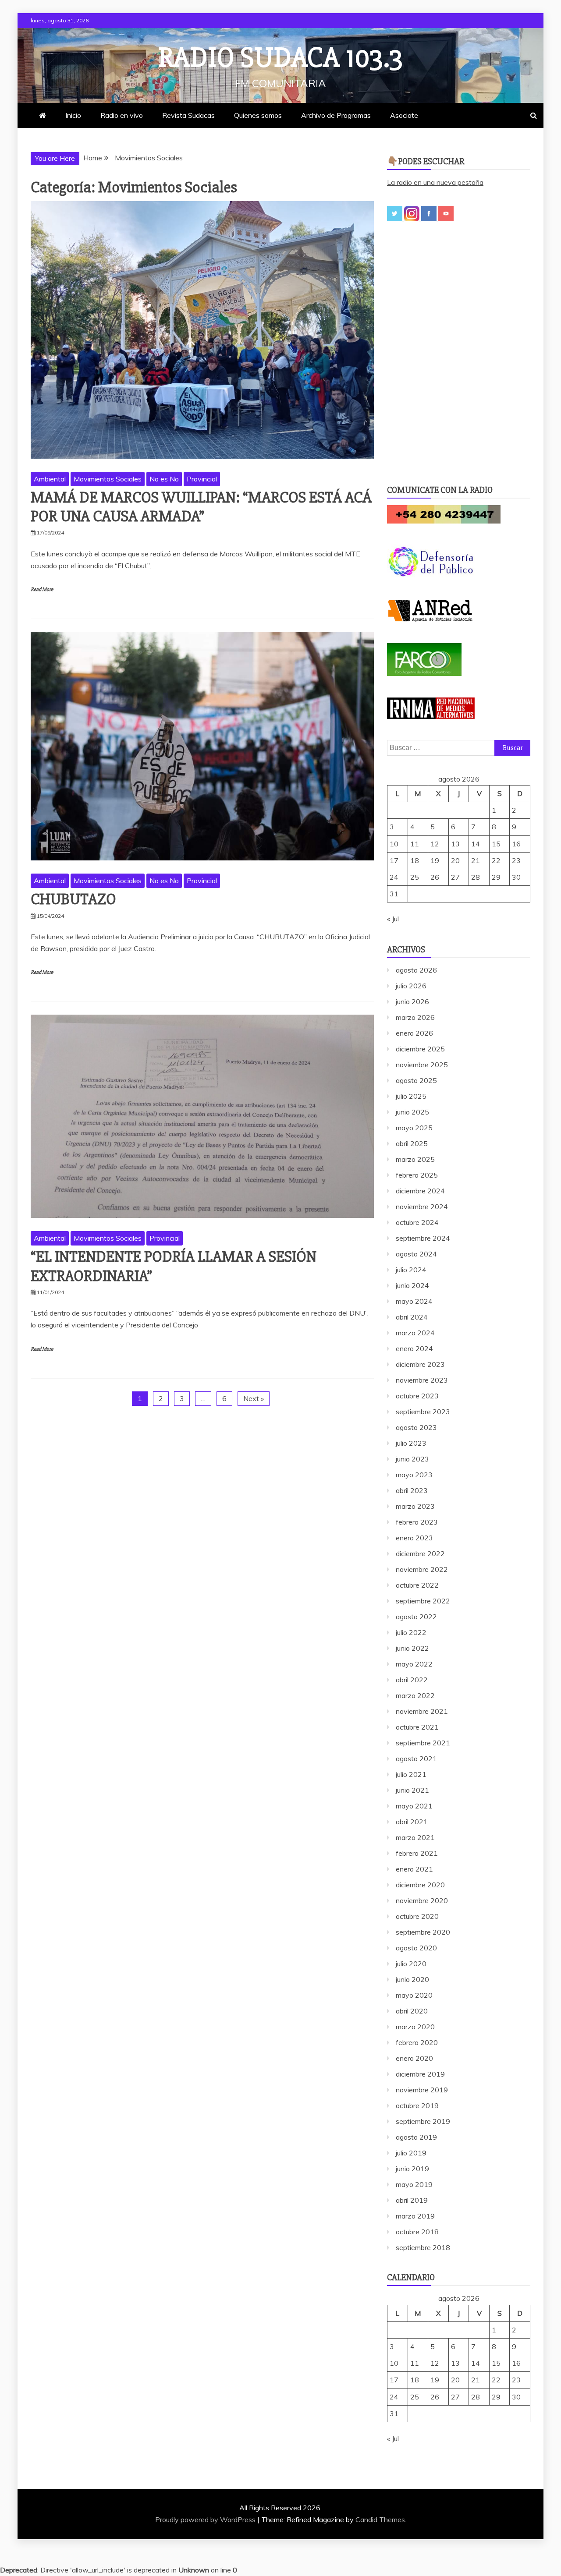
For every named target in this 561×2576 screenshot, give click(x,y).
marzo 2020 (415, 2027)
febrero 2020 (417, 2042)
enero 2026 (414, 1033)
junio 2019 (412, 2169)
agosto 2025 (416, 1080)
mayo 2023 (414, 1475)
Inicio (73, 115)
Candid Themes (380, 2519)
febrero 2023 (417, 1522)
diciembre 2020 (420, 1885)
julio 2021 (411, 1774)
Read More (42, 589)
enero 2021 (414, 1869)
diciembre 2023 (420, 1364)
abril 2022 (412, 1680)
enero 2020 (414, 2058)
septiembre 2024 (423, 1238)
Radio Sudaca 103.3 (280, 58)
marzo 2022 (415, 1695)
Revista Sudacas (188, 115)
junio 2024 (412, 1285)
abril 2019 (412, 2200)
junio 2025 (412, 1112)
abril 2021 (412, 1822)
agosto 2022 (416, 1617)
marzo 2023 (415, 1506)
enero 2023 (414, 1538)
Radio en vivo (122, 115)
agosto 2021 (416, 1759)
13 (455, 844)
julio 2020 (411, 1964)
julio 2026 (411, 986)
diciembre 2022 (420, 1553)
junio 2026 (412, 1001)
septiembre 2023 (423, 1412)
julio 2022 (411, 1632)
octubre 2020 (417, 1916)
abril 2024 (412, 1317)
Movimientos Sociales (108, 479)
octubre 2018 (417, 2232)
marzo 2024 (415, 1333)
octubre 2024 (417, 1222)
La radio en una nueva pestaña (435, 182)
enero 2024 (414, 1348)
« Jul (393, 919)
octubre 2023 (417, 1396)
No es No (164, 479)
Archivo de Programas (336, 115)
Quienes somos (258, 115)
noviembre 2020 (422, 1900)
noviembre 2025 (422, 1065)
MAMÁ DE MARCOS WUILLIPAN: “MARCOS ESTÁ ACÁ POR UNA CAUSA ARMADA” (201, 507)
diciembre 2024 (420, 1191)
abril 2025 (412, 1143)
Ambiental (50, 479)
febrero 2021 (417, 1853)
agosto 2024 (416, 1254)
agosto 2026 (416, 970)
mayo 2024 (414, 1301)
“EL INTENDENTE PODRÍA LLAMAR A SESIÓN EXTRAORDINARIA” (174, 1266)
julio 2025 (411, 1096)
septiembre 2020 (423, 1932)
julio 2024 (411, 1270)
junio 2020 (412, 1979)
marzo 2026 (415, 1017)
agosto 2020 (416, 1948)
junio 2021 (412, 1790)
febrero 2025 (417, 1175)
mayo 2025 (414, 1128)
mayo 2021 (414, 1806)
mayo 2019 (414, 2184)
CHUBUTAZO (73, 899)
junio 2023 (412, 1459)
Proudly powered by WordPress (206, 2519)
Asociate (404, 115)
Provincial (202, 479)
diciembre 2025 (420, 1049)
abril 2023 (412, 1490)
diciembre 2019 (420, 2074)
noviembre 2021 (422, 1711)
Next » (254, 1398)
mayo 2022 (414, 1664)
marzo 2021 (415, 1837)
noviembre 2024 (422, 1207)
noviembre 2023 (422, 1380)
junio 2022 (412, 1648)
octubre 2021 (417, 1727)
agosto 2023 (416, 1427)
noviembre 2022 (422, 1569)
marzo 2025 (415, 1159)
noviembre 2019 (422, 2090)
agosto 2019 (416, 2137)
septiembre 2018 (423, 2247)
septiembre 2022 (423, 1601)
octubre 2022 (417, 1585)
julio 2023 (411, 1443)
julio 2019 (411, 2153)
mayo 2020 (414, 1995)
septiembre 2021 (423, 1743)
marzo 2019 (415, 2216)
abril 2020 (412, 2011)
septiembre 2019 (423, 2121)
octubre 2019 (417, 2105)
